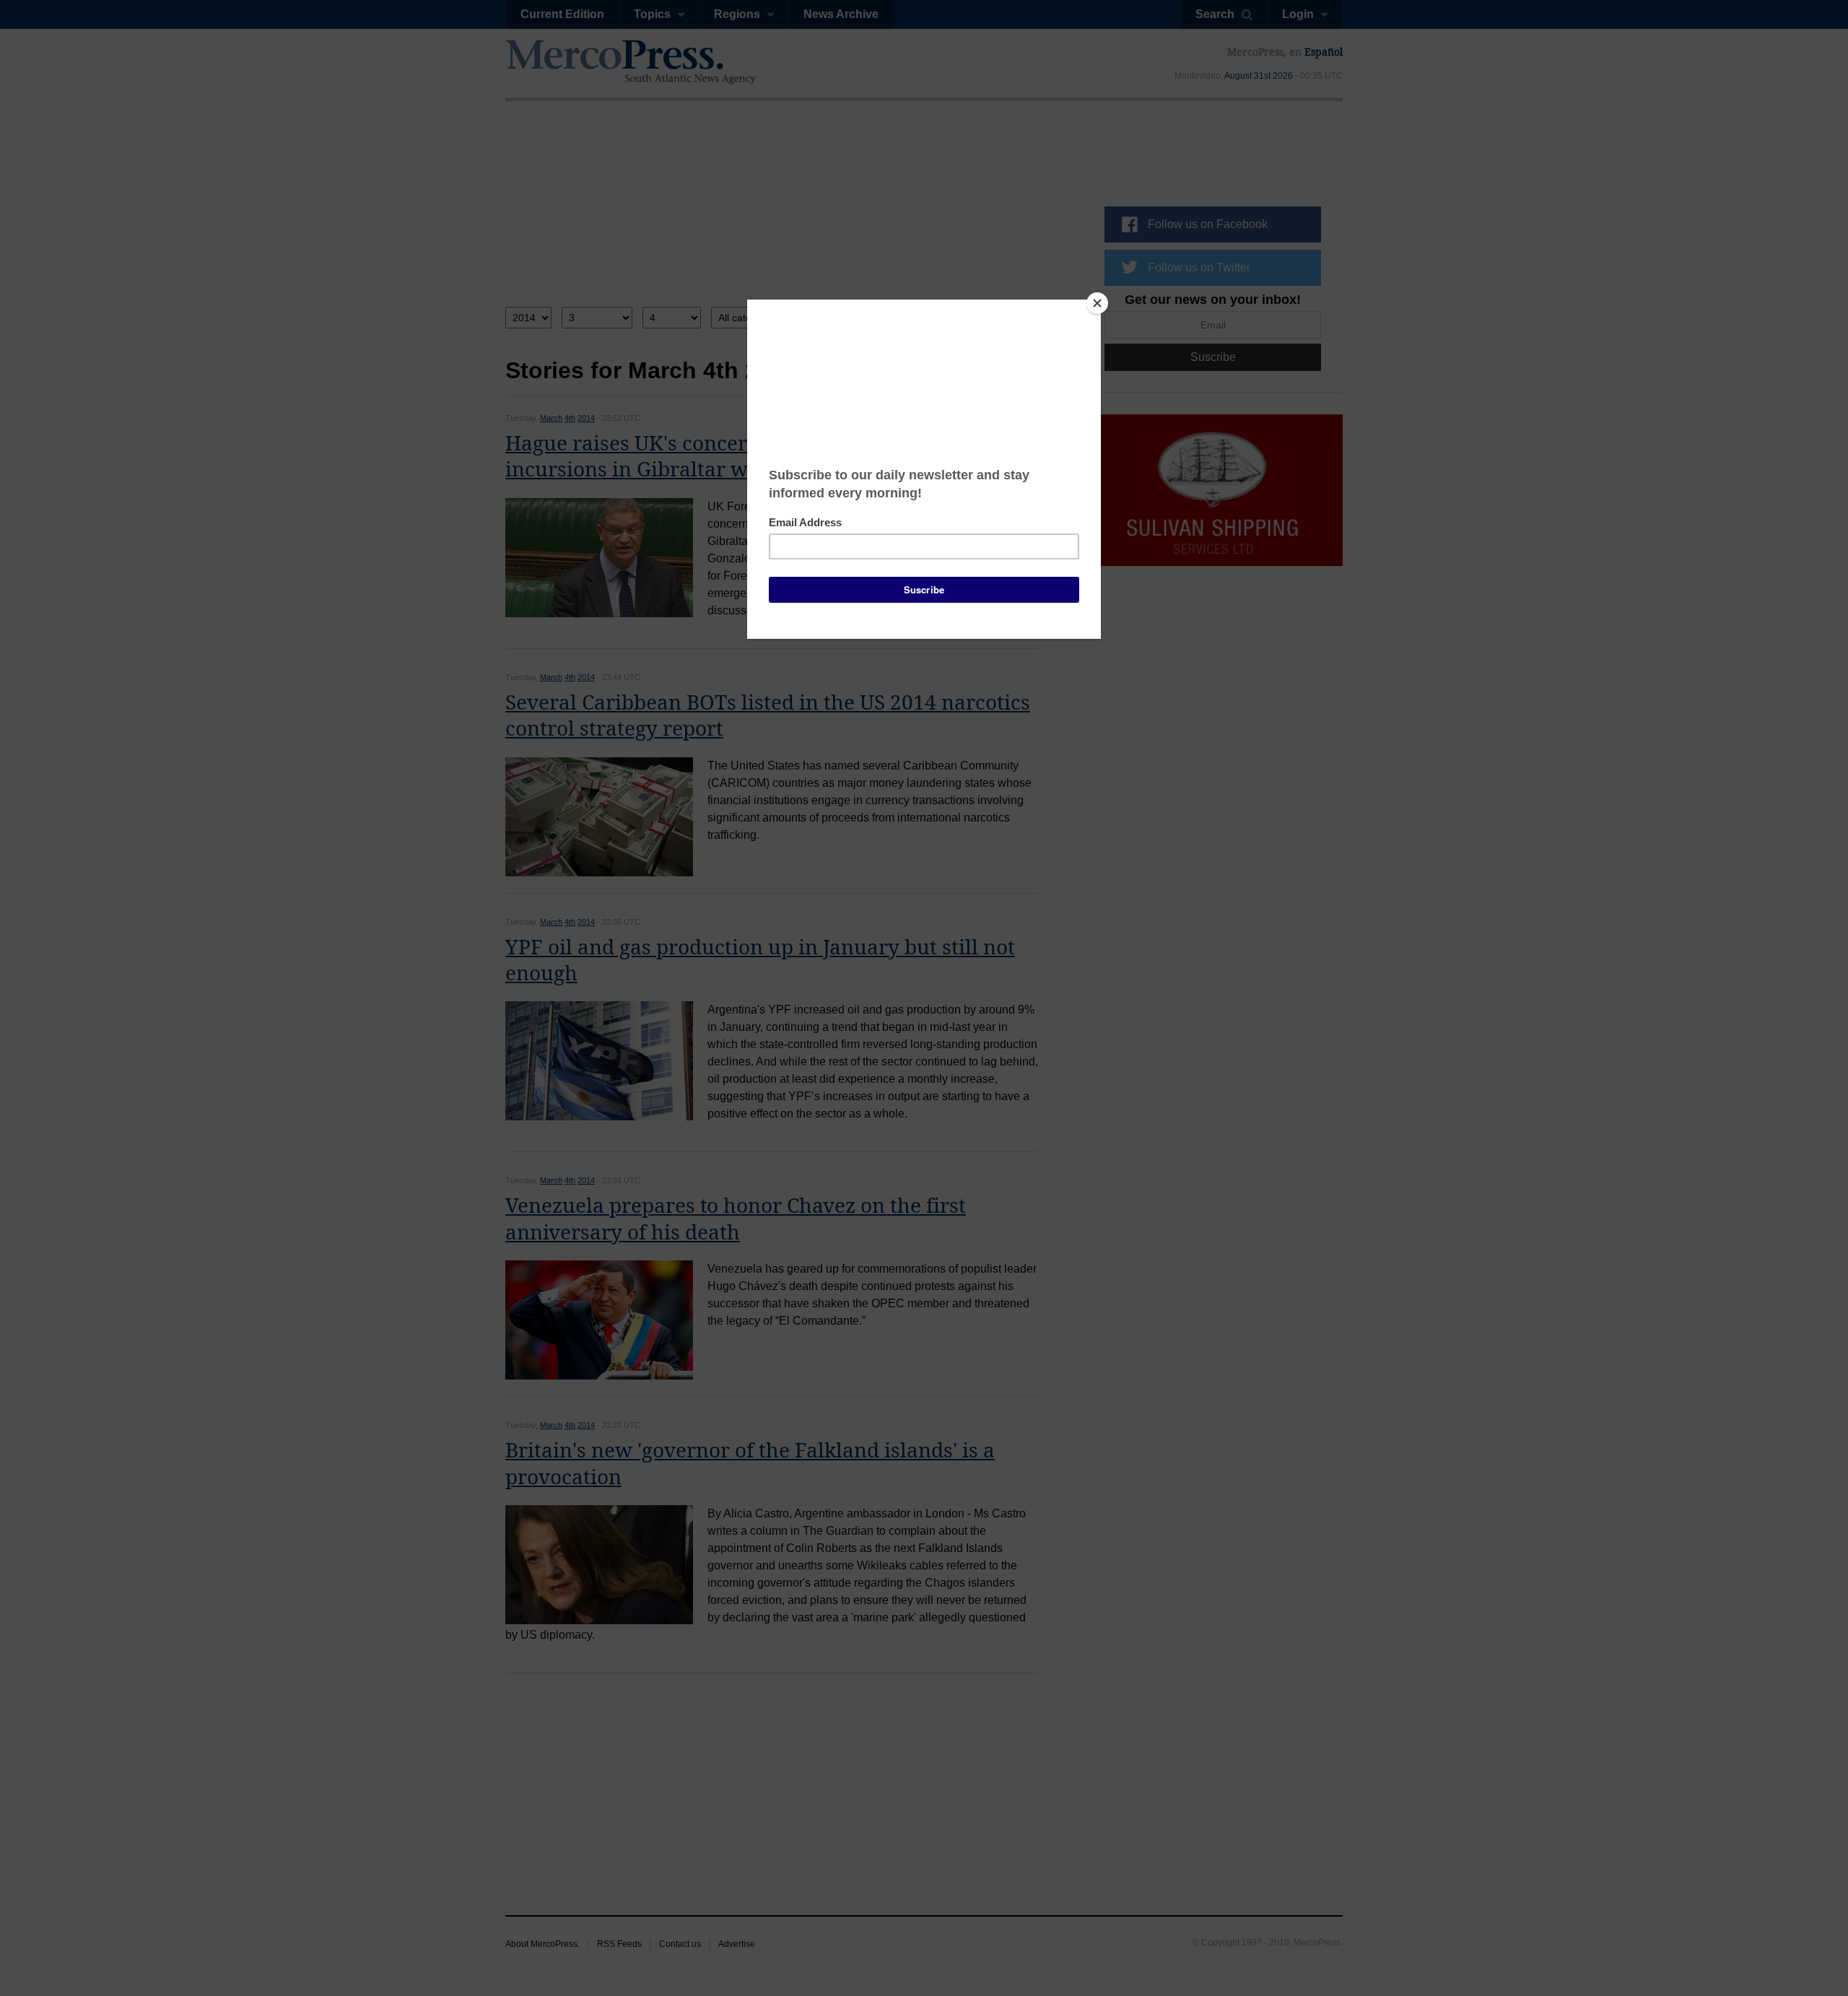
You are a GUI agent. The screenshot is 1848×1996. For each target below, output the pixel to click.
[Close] (1097, 303)
